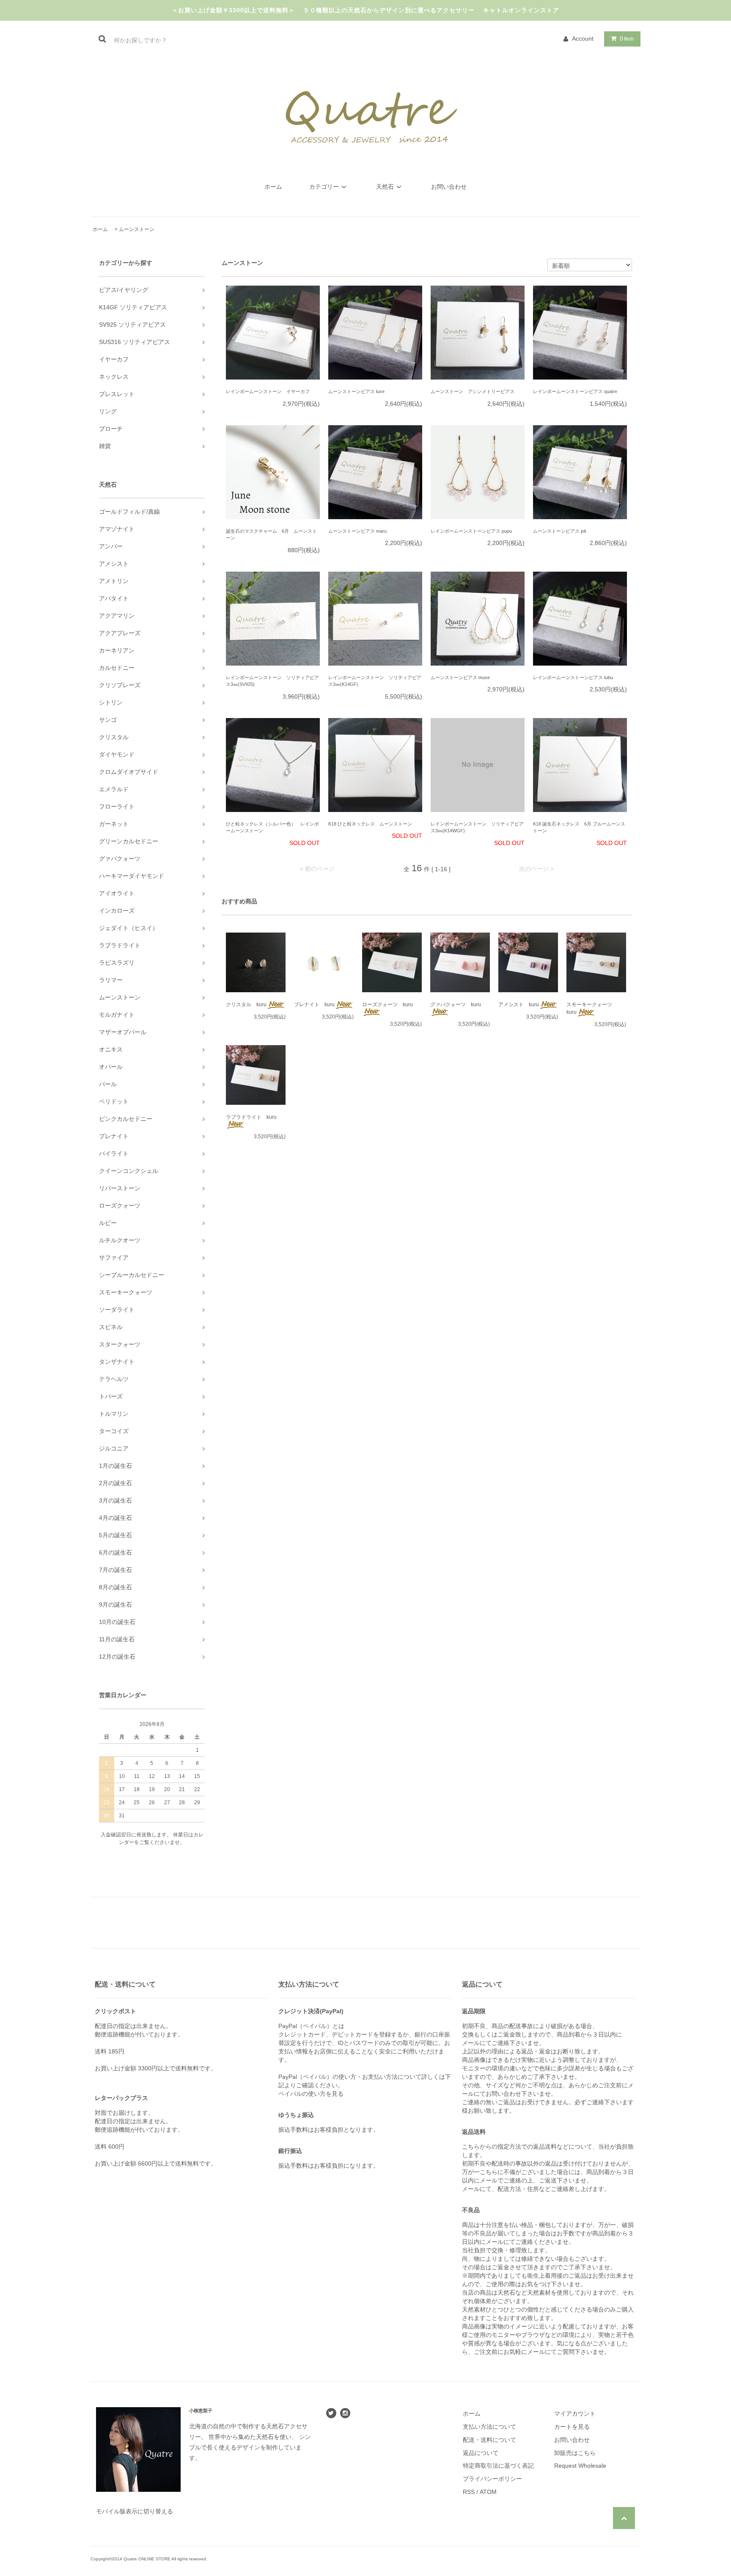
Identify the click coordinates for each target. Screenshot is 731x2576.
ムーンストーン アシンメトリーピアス (473, 391)
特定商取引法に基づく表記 (498, 2466)
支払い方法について (489, 2427)
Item (627, 39)
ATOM (488, 2492)
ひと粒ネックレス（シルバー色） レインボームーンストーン (272, 827)
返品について (481, 2453)
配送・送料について (489, 2440)
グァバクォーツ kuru (456, 1005)
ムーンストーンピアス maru (357, 531)
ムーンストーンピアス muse (460, 677)
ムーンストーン (137, 229)
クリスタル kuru (246, 1005)
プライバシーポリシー (492, 2479)
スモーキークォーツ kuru (592, 1008)
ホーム (273, 187)
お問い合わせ (449, 187)
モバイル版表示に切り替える (135, 2511)
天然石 (385, 187)
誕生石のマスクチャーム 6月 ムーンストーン (271, 535)
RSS (469, 2492)
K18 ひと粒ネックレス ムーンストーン (370, 824)
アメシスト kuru (519, 1005)
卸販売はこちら (575, 2453)
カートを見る (572, 2427)
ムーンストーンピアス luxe (356, 391)
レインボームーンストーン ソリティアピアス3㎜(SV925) (272, 681)
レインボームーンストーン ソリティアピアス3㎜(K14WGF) (477, 827)
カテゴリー (324, 187)
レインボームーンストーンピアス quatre (575, 391)
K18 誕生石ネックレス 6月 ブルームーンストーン (579, 827)
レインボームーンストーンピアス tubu (573, 677)
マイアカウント (575, 2414)
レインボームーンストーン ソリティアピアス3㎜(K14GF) (375, 681)
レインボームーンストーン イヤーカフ (268, 391)
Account (583, 39)
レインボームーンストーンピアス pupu (471, 531)
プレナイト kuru (314, 1005)
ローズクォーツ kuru (387, 1005)
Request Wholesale (580, 2466)
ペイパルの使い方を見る (311, 2094)
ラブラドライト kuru (251, 1117)
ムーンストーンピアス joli (559, 531)
